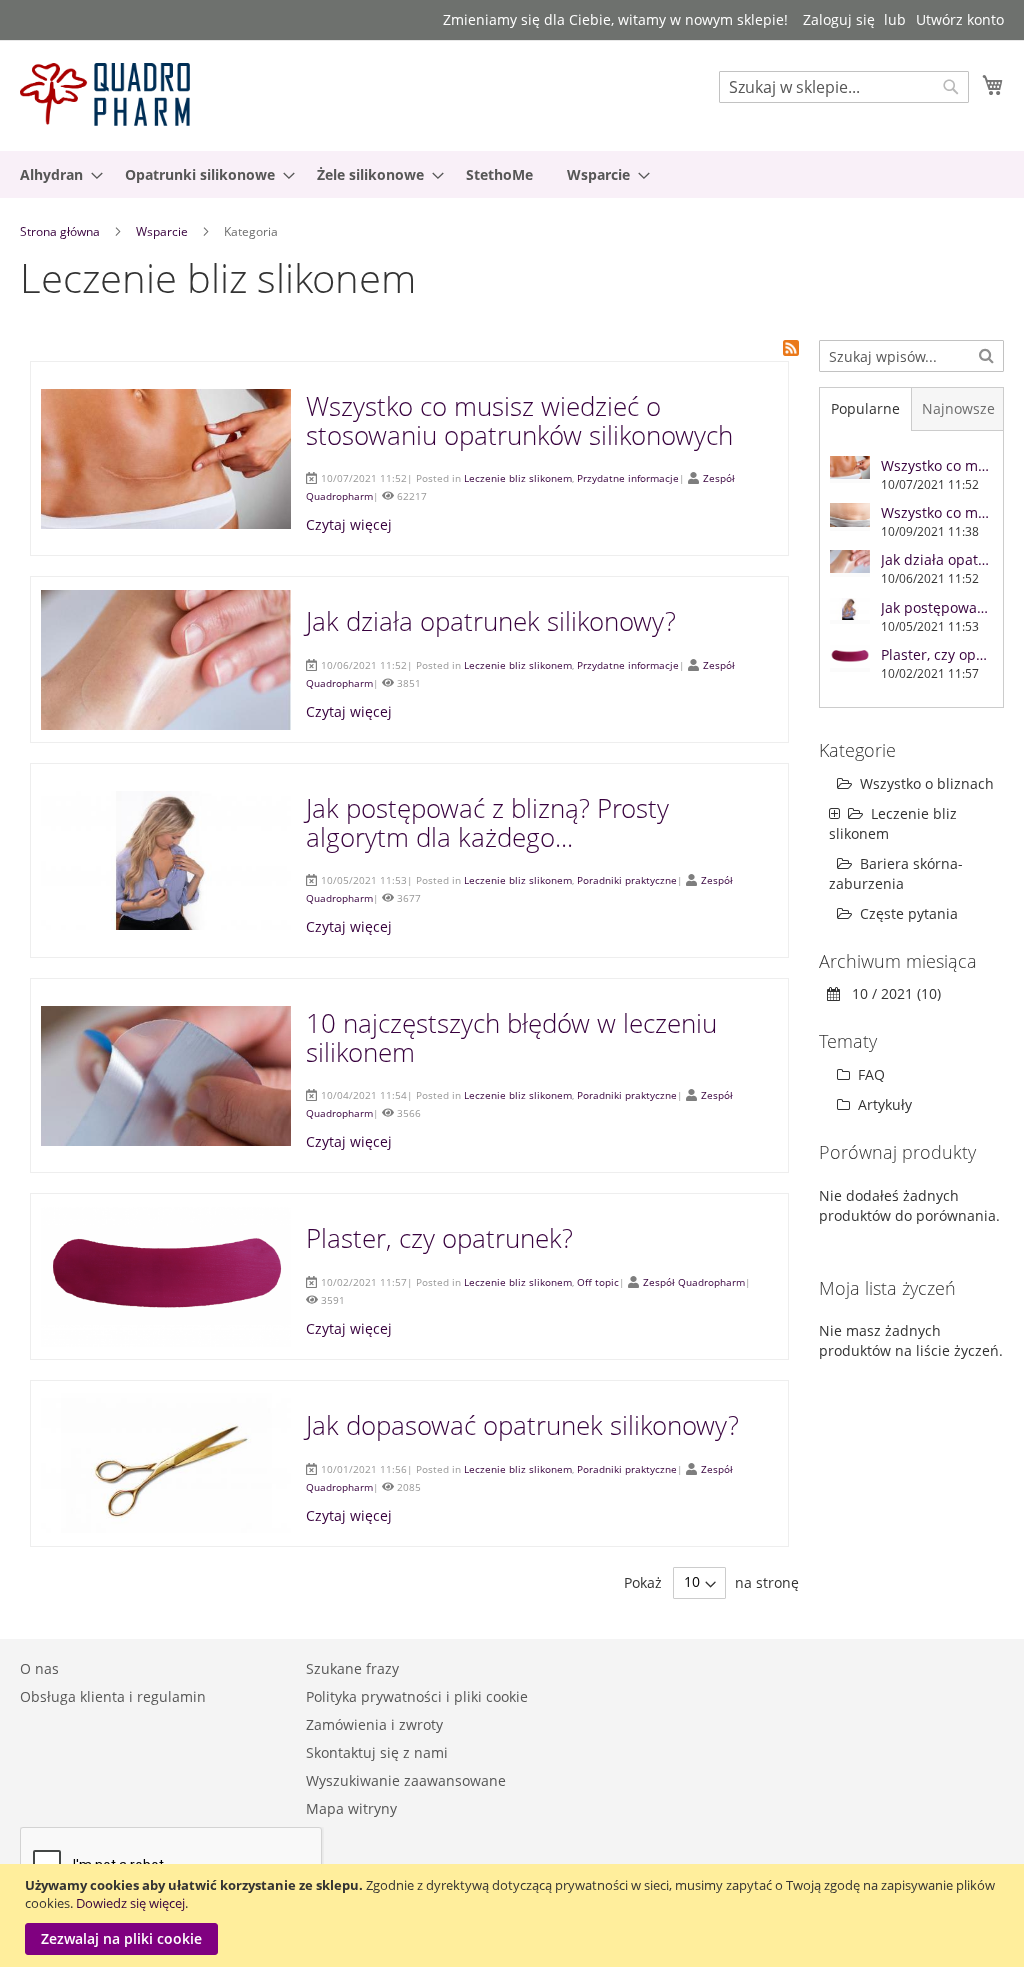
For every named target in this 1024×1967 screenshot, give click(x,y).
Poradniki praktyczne (627, 880)
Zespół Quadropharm (694, 1282)
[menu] (512, 174)
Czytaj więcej (349, 524)
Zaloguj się (839, 19)
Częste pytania (909, 913)
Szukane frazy (352, 1668)
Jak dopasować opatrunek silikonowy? (522, 1425)
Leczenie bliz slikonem (518, 478)
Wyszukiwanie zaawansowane (406, 1780)
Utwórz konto (960, 19)
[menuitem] (55, 174)
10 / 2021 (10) (890, 993)
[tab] (865, 409)
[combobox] (844, 87)
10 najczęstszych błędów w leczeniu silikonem (511, 1037)
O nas (39, 1668)
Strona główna (61, 231)
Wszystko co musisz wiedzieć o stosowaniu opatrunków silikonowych (519, 420)
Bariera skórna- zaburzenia (896, 873)
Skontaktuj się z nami (377, 1752)
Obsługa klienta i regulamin (113, 1696)
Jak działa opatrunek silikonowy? (491, 621)
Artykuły (883, 1104)
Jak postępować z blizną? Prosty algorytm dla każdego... (487, 822)
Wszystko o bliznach (927, 783)
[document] (514, 1915)
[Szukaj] (986, 354)
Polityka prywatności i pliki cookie (417, 1696)
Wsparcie (163, 231)
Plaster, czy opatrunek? (439, 1238)
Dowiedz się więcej (130, 1903)
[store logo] (105, 94)
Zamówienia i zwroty (374, 1724)
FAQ (869, 1074)
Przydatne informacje (628, 478)
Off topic (598, 1282)
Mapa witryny (351, 1808)
